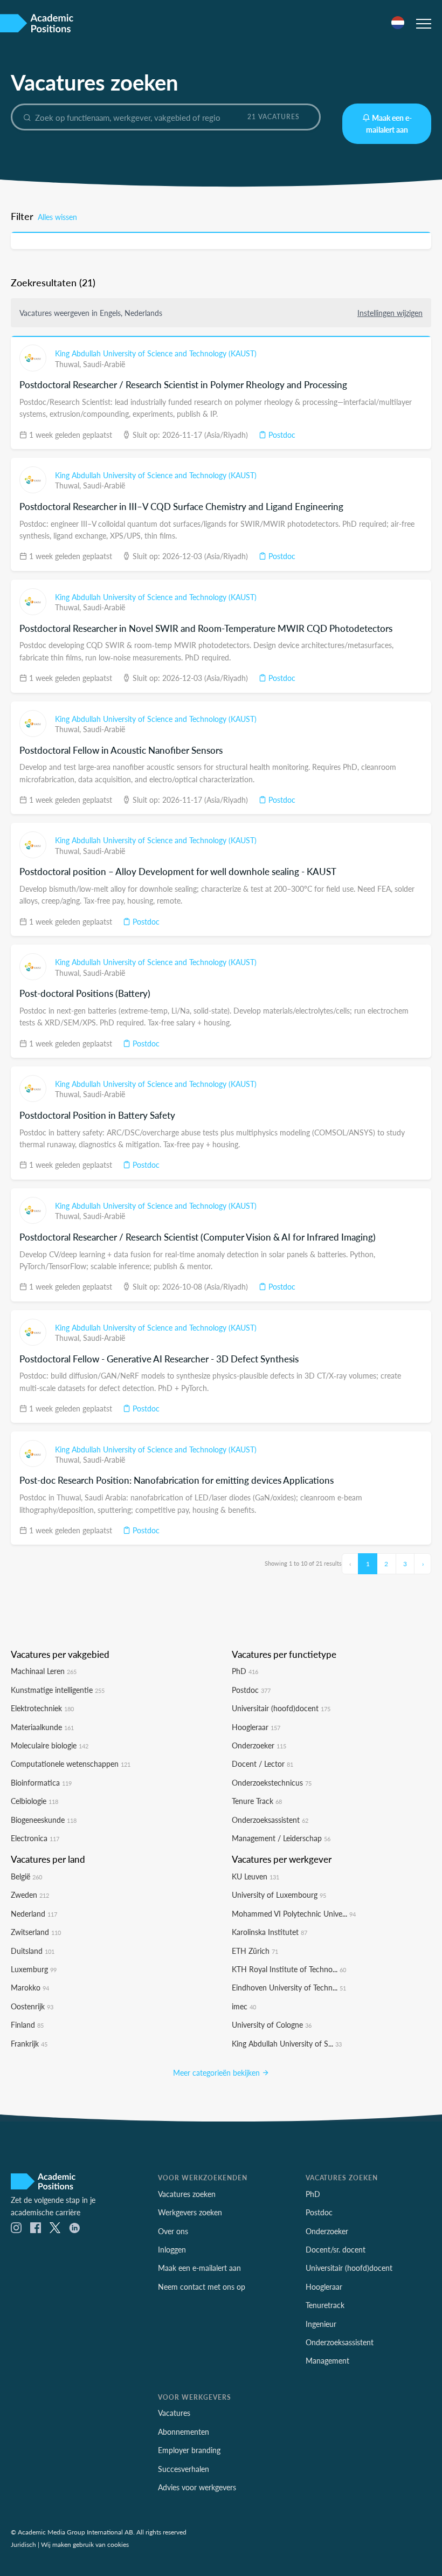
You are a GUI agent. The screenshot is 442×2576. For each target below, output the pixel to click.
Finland (27, 2024)
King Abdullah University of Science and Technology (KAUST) (156, 353)
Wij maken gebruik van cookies (85, 2544)
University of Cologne (272, 2024)
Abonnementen (184, 2432)
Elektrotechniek (42, 1708)
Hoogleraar (256, 1727)
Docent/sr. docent (336, 2249)
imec (244, 2006)
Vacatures (174, 2413)
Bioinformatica (41, 1782)
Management (327, 2360)
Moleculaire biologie (50, 1745)
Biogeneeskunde (44, 1820)
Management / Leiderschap (281, 1838)
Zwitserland (36, 1932)
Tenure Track (257, 1801)
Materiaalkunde (42, 1727)
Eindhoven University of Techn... (289, 1987)
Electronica (35, 1838)
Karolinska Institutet (270, 1932)
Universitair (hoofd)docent (281, 1708)
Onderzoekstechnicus (272, 1782)
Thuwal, (69, 364)
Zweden (30, 1895)
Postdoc (281, 435)
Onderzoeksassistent (270, 1820)
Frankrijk (29, 2043)
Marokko (30, 1987)
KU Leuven (255, 1876)
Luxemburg (34, 1969)
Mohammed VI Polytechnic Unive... (294, 1913)
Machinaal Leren (44, 1671)
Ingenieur (321, 2324)
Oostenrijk (32, 2006)
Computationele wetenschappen (71, 1764)
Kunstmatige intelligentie (58, 1690)
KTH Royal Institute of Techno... (289, 1969)
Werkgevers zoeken (190, 2212)
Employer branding (189, 2450)
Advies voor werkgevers (197, 2487)
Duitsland (33, 1951)
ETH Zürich (255, 1951)
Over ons (173, 2231)
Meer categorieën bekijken (217, 2072)
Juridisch (23, 2544)
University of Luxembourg (279, 1895)
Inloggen (172, 2249)
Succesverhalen (184, 2469)
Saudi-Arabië (104, 364)
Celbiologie (34, 1801)
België (26, 1876)
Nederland (34, 1913)
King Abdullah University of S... (287, 2043)
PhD (245, 1671)
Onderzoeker (259, 1745)
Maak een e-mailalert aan (389, 123)
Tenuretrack (325, 2305)
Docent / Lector (263, 1764)
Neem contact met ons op (202, 2286)
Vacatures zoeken (187, 2194)
